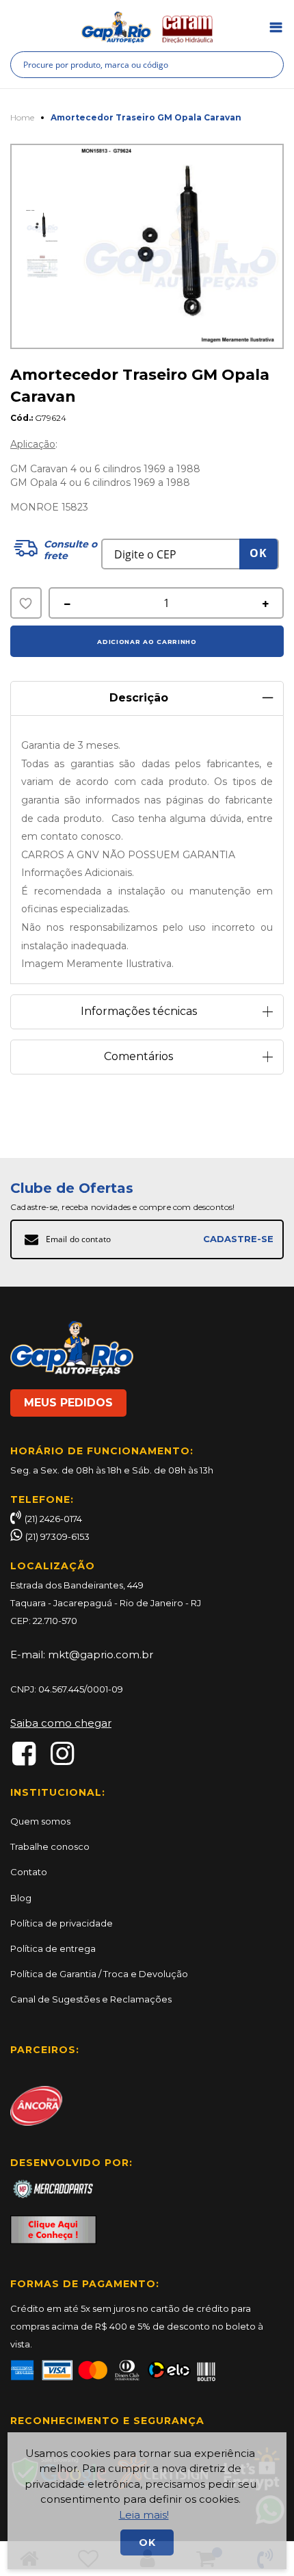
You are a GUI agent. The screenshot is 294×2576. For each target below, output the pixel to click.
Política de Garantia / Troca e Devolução (99, 1974)
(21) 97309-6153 (57, 1536)
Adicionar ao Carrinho (147, 642)
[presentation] (245, 246)
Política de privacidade (62, 1923)
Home (22, 117)
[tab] (147, 693)
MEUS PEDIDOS (68, 1403)
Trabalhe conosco (50, 1846)
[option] (42, 226)
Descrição (139, 698)
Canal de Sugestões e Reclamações (91, 1999)
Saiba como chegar (61, 1723)
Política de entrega (53, 1948)
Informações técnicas (139, 1011)
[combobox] (147, 65)
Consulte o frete (70, 550)
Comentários (138, 1056)
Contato (29, 1872)
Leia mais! (144, 2515)
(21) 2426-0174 (53, 1519)
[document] (147, 2501)
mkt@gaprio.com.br (101, 1654)
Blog (21, 1898)
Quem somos (40, 1821)
